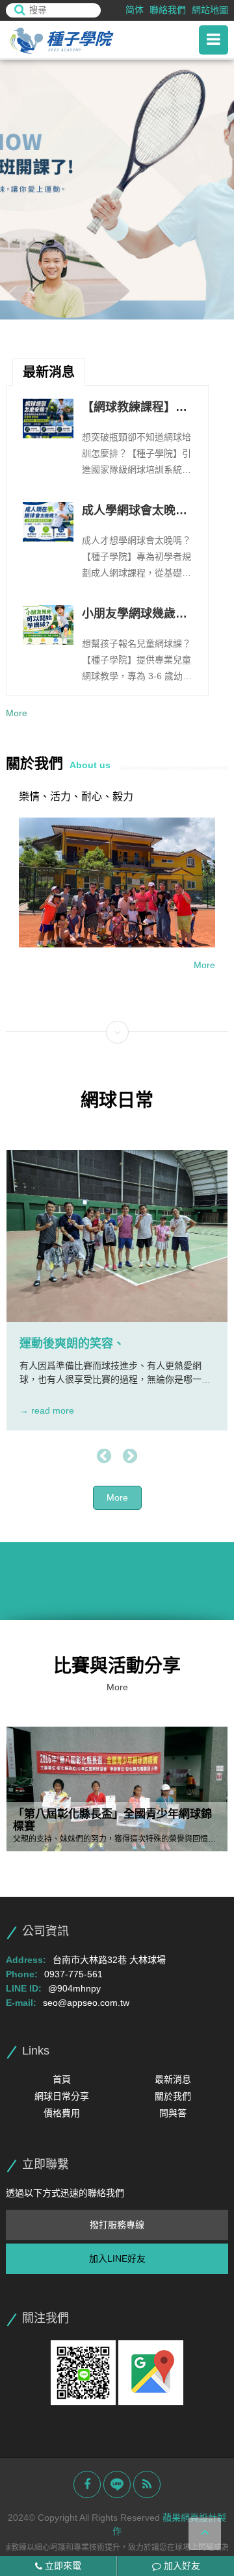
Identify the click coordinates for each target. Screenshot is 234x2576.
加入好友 (181, 2566)
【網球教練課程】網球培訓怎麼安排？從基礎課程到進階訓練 (135, 408)
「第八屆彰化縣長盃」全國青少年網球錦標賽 (112, 1820)
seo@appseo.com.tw (86, 2003)
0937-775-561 (73, 1974)
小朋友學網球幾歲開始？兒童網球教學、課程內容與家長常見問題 (135, 615)
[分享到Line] (117, 2484)
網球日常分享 (62, 2096)
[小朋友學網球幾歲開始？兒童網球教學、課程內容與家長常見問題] (48, 625)
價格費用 (62, 2113)
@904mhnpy (74, 1988)
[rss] (147, 2484)
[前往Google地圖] (151, 2372)
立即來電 (62, 2566)
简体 (135, 10)
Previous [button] (104, 1457)
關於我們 (173, 2096)
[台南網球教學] (77, 40)
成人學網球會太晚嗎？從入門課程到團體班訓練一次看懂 (135, 512)
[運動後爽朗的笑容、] (117, 1236)
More (17, 713)
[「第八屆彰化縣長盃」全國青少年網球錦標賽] (117, 1789)
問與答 (173, 2113)
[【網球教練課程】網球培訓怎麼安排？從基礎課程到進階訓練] (48, 419)
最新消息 (173, 2079)
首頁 (62, 2079)
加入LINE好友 (117, 2258)
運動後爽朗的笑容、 (72, 1344)
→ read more (47, 1410)
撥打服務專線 (117, 2225)
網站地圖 (210, 10)
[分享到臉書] (87, 2484)
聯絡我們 (168, 10)
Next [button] (130, 1457)
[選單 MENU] (214, 40)
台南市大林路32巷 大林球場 (109, 1960)
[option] (117, 190)
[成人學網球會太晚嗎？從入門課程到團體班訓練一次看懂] (48, 522)
